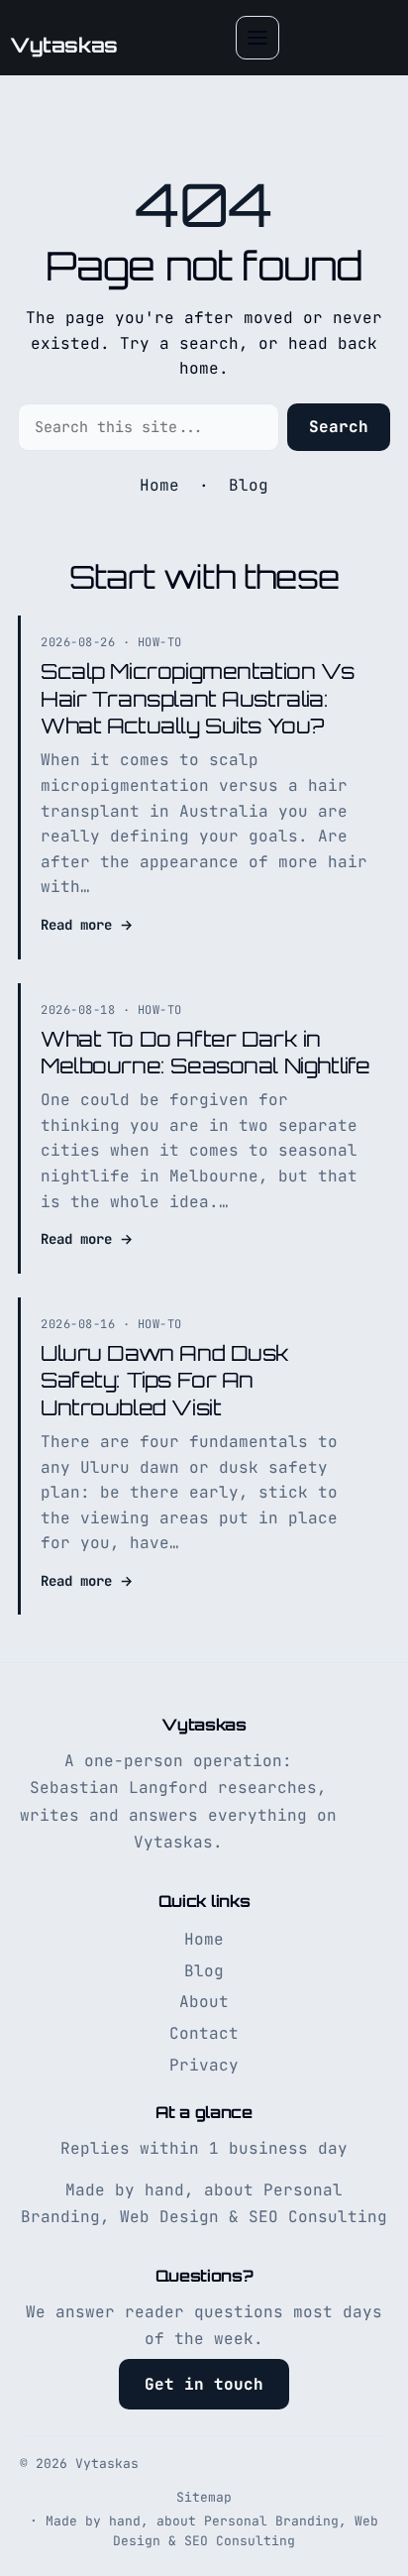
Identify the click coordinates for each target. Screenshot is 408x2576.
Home (159, 485)
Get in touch (204, 2384)
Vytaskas (64, 45)
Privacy (204, 2065)
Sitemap (204, 2497)
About (204, 2002)
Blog (249, 485)
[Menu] (257, 38)
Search (339, 427)
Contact (204, 2033)
